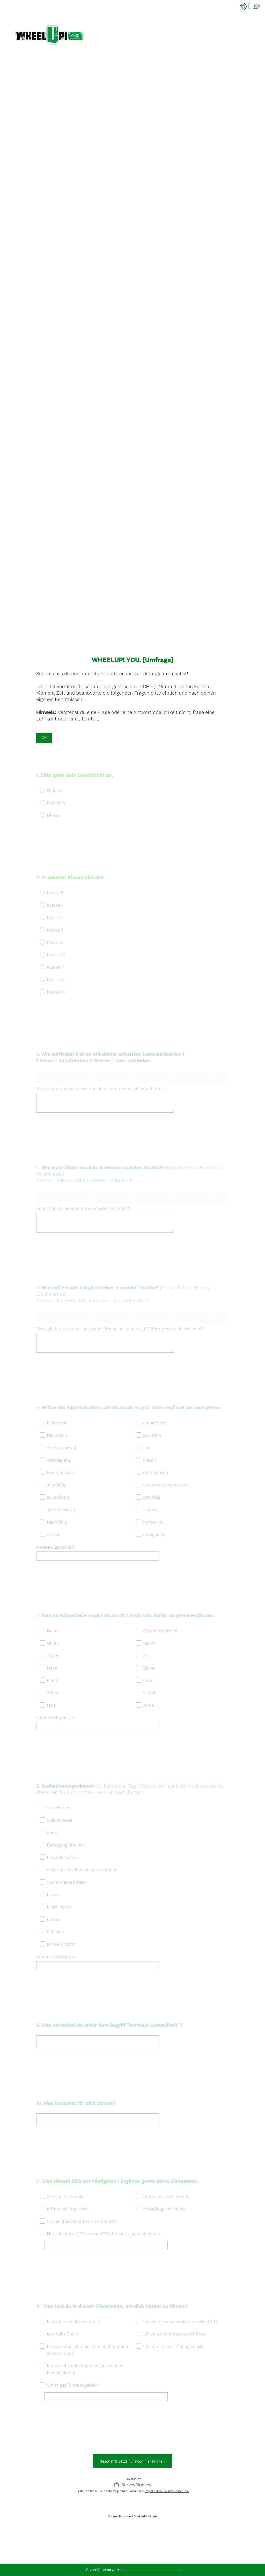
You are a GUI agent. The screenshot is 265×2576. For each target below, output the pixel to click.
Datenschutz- (117, 2516)
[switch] (260, 6)
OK (44, 738)
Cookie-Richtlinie (145, 2516)
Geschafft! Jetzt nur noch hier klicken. (133, 2461)
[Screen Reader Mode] (250, 6)
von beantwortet (105, 2570)
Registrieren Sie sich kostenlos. (167, 2491)
